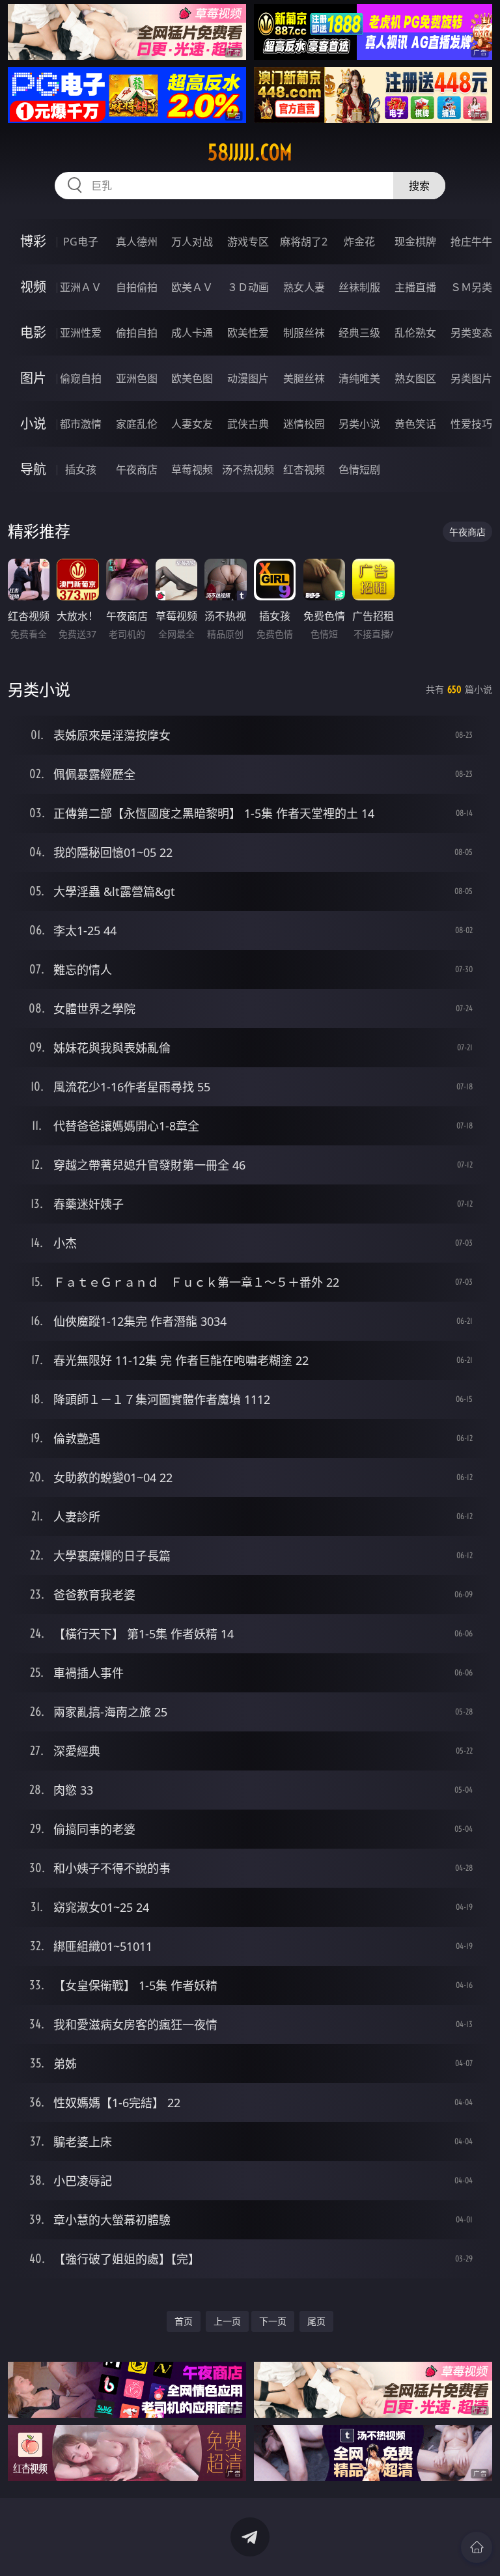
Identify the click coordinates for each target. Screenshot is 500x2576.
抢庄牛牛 (471, 242)
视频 (33, 287)
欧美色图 (192, 378)
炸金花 (359, 242)
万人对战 (192, 242)
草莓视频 (192, 469)
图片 (33, 378)
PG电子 (81, 242)
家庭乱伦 (137, 424)
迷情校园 (304, 424)
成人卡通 (192, 333)
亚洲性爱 (81, 333)
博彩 (33, 241)
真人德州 (137, 242)
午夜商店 (137, 469)
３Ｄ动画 (248, 287)
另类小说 (359, 424)
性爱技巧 (471, 424)
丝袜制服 (359, 287)
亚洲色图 (137, 378)
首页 (184, 2321)
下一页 (273, 2321)
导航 (33, 469)
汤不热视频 (248, 469)
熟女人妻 (304, 287)
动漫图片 (248, 378)
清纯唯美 (359, 378)
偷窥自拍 (81, 378)
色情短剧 (359, 469)
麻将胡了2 (304, 242)
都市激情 (81, 424)
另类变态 (471, 333)
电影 (33, 332)
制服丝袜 (304, 333)
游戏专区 (248, 242)
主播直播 (415, 287)
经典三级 (359, 333)
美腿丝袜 (304, 378)
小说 (33, 424)
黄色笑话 (415, 424)
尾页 (316, 2321)
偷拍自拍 (137, 333)
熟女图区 (415, 378)
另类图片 (471, 378)
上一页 (227, 2321)
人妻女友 (192, 424)
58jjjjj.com (250, 152)
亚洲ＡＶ (81, 287)
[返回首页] (477, 2547)
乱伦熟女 (415, 333)
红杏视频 (304, 469)
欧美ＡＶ (192, 287)
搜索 (419, 186)
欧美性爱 (248, 333)
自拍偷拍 (137, 287)
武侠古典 (248, 424)
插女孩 (81, 469)
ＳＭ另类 (471, 287)
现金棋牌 (415, 242)
